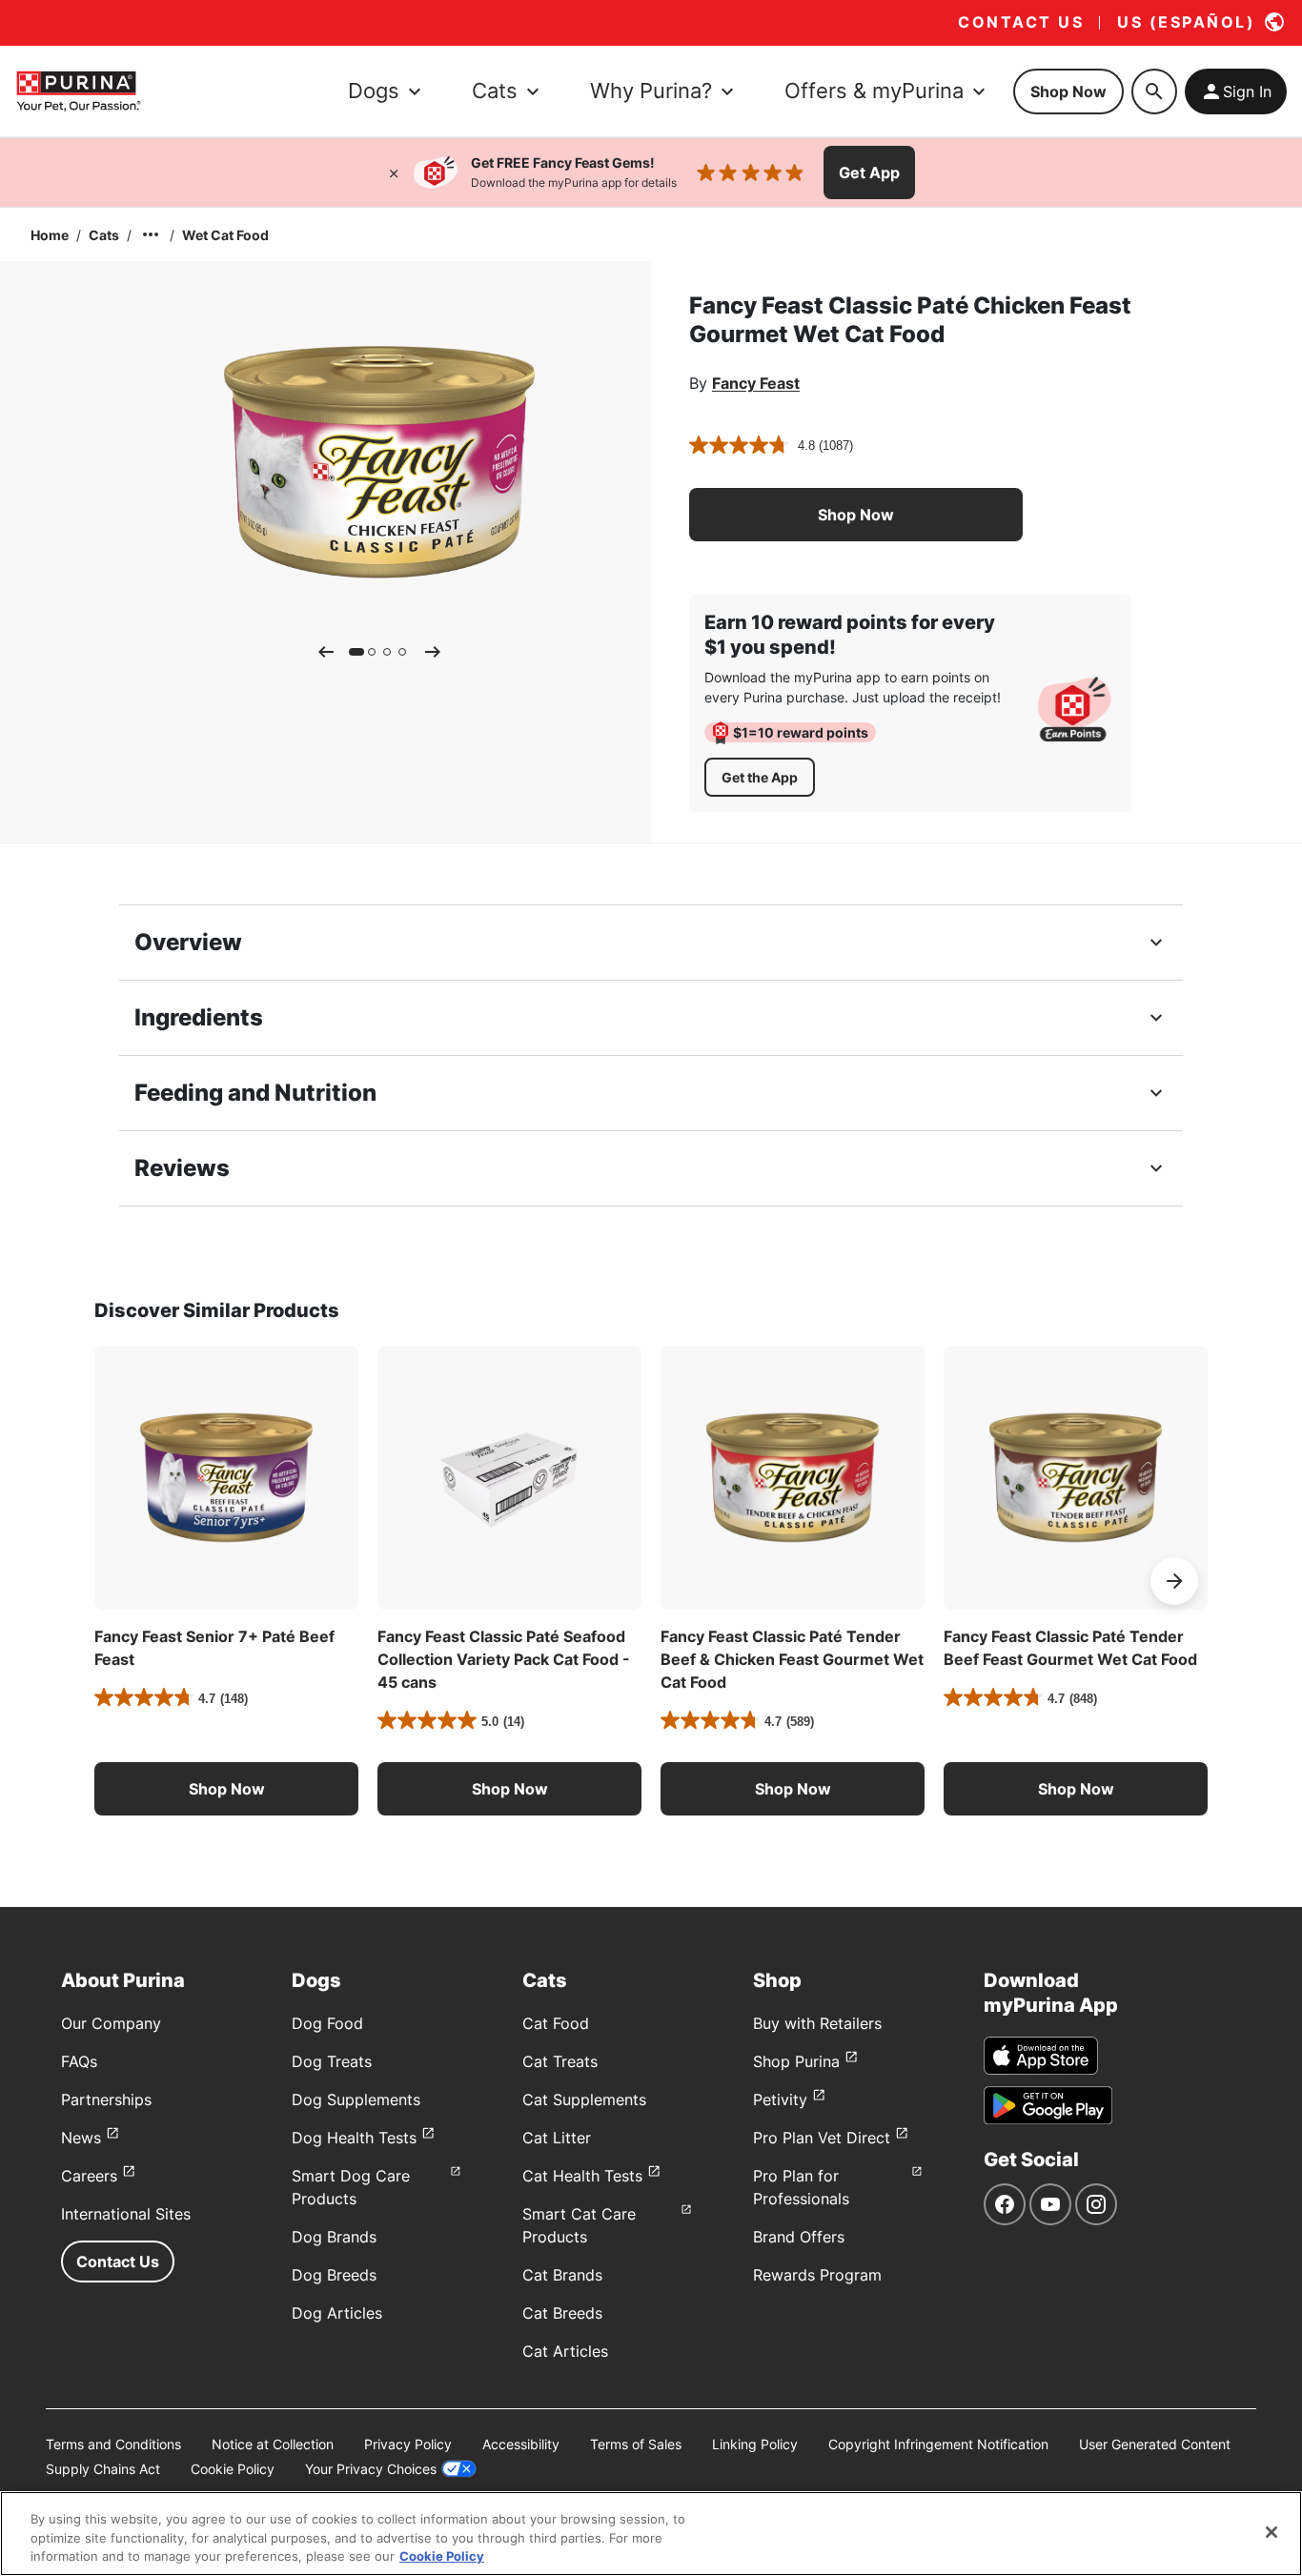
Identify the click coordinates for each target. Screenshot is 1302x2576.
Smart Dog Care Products (351, 2187)
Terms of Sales (636, 2444)
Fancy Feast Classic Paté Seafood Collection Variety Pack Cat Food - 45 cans (504, 1659)
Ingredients (199, 1017)
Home (50, 235)
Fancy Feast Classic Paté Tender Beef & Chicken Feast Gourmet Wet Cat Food (792, 1659)
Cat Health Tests (582, 2176)
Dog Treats (332, 2061)
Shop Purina (796, 2061)
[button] (856, 515)
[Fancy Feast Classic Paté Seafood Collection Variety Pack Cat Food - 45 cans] (509, 1478)
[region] (651, 2534)
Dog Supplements (356, 2099)
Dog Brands (334, 2237)
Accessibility (521, 2444)
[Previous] (326, 652)
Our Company (111, 2023)
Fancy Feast (756, 383)
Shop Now (1068, 91)
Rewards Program (817, 2275)
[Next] (433, 652)
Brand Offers (799, 2237)
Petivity (780, 2099)
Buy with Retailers (817, 2023)
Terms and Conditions (113, 2444)
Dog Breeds (334, 2275)
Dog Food (327, 2023)
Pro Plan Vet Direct (822, 2138)
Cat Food (556, 2023)
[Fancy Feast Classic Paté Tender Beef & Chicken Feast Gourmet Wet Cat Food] (793, 1478)
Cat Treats (560, 2061)
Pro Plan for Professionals (801, 2187)
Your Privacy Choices (371, 2469)
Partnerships (106, 2099)
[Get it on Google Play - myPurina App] (1048, 2105)
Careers (89, 2176)
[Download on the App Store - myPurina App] (1041, 2056)
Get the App (760, 777)
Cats (104, 235)
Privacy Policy (408, 2444)
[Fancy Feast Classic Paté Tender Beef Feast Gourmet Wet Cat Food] (1076, 1478)
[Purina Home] (78, 91)
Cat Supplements (584, 2099)
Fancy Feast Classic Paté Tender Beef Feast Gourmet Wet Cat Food (1070, 1648)
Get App (869, 172)
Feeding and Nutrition (255, 1093)
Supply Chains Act (103, 2469)
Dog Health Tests (354, 2138)
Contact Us (118, 2262)
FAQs (79, 2061)
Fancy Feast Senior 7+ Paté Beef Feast (214, 1648)
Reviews (182, 1168)
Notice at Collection (273, 2444)
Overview (188, 942)
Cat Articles (565, 2351)
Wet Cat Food (225, 235)
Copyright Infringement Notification (938, 2444)
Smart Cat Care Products (579, 2225)
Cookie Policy (233, 2469)
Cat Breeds (562, 2313)
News (81, 2138)
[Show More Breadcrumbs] (151, 234)
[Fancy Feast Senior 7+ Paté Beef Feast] (226, 1478)
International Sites (126, 2214)
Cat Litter (557, 2138)
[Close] (394, 172)
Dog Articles (337, 2313)
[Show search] (1154, 91)
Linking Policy (755, 2444)
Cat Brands (562, 2275)
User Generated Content (1155, 2444)
